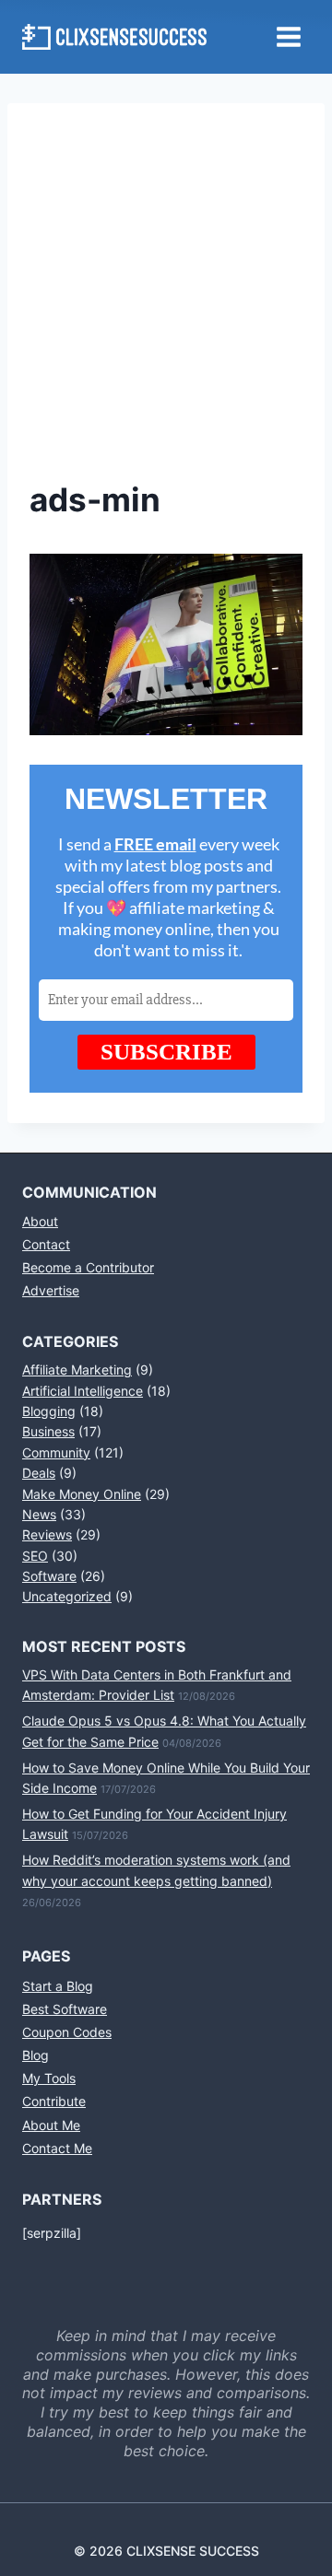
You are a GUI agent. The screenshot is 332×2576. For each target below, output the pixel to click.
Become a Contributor (88, 1267)
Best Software (65, 2009)
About (40, 1221)
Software (49, 1576)
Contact (46, 1244)
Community (56, 1452)
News (39, 1514)
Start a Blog (58, 1986)
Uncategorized (67, 1596)
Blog (36, 2055)
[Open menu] (288, 36)
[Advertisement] (166, 300)
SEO (35, 1556)
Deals (39, 1473)
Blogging (49, 1411)
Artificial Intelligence (83, 1391)
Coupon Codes (67, 2032)
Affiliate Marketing (77, 1370)
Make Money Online (82, 1494)
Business (48, 1431)
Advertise (51, 1290)
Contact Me (57, 2148)
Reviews (47, 1534)
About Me (51, 2125)
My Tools (49, 2078)
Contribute (54, 2101)
